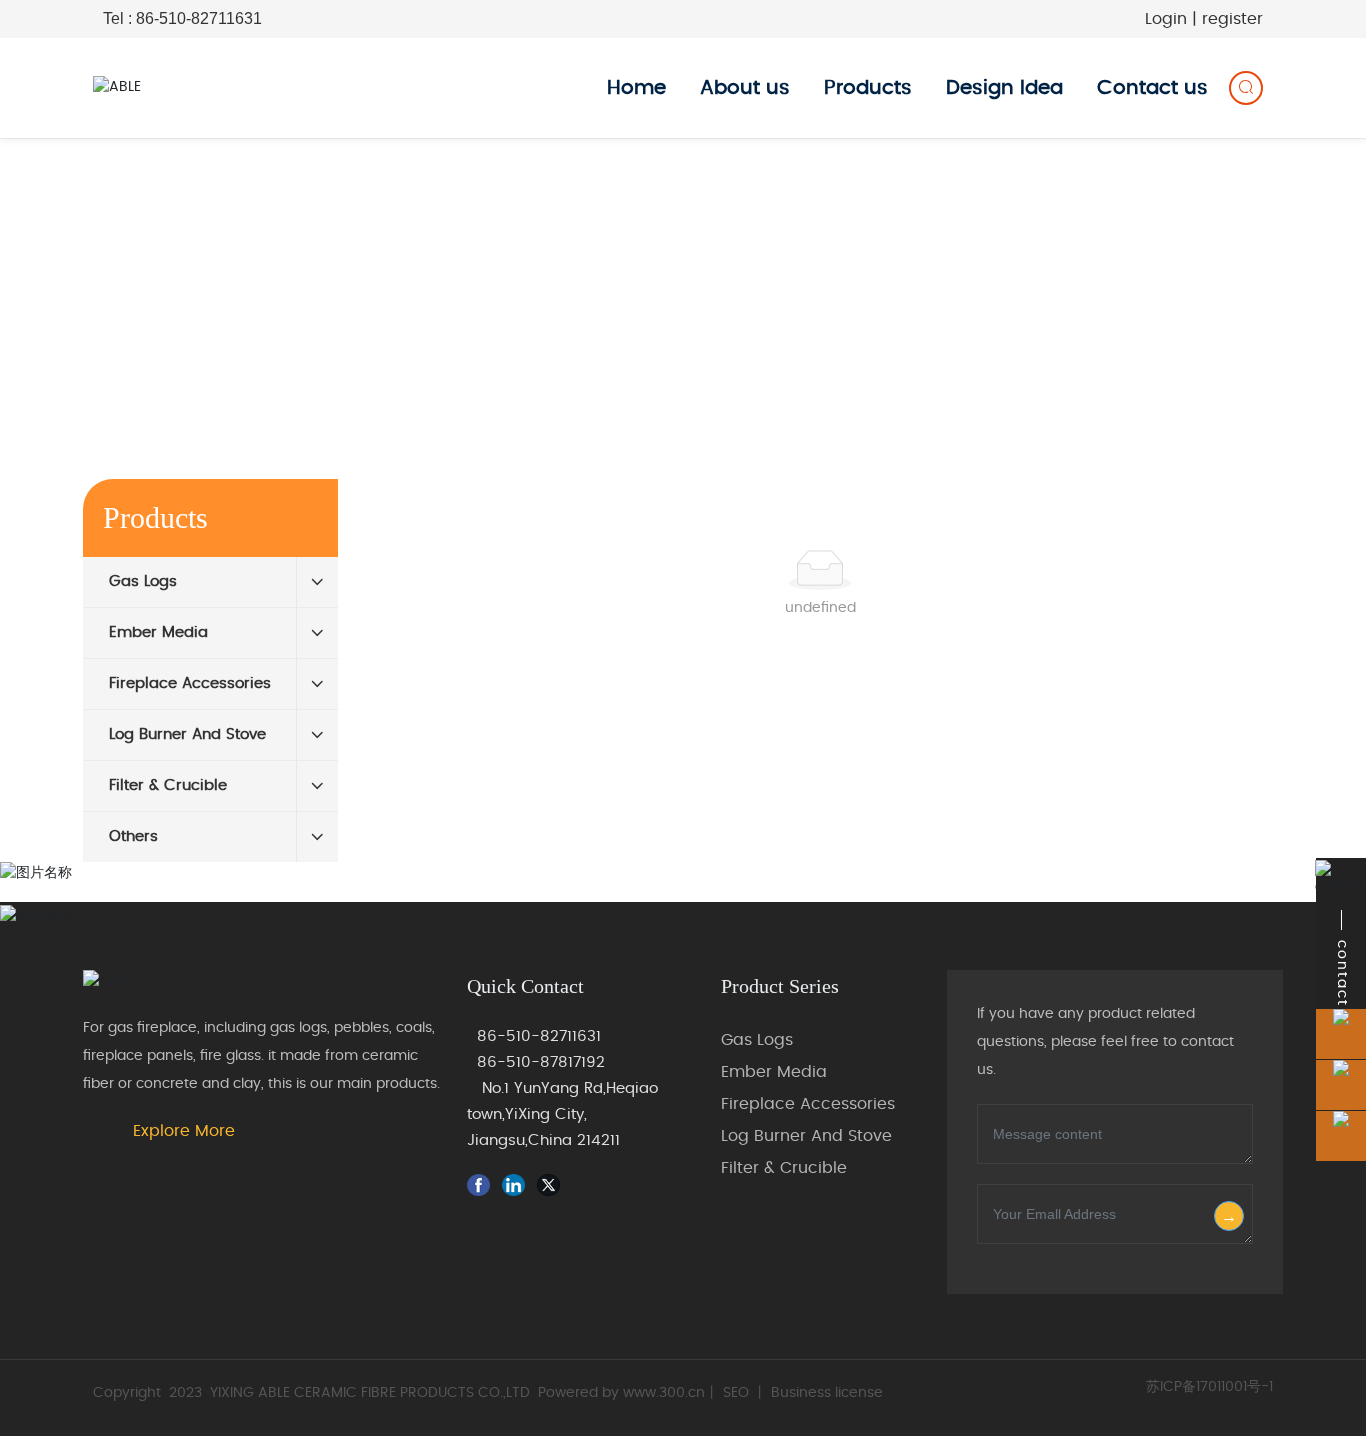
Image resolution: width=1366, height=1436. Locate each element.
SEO (736, 1393)
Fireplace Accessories (808, 1104)
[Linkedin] (517, 1185)
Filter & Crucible (784, 1168)
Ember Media (774, 1072)
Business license (827, 1393)
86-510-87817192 (541, 1062)
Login (1168, 19)
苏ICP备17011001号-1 (1209, 1387)
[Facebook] (482, 1185)
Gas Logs (757, 1040)
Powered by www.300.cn (621, 1393)
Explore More (184, 1131)
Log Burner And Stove (806, 1136)
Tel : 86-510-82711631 (182, 18)
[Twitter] (552, 1185)
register (1232, 19)
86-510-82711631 (539, 1036)
